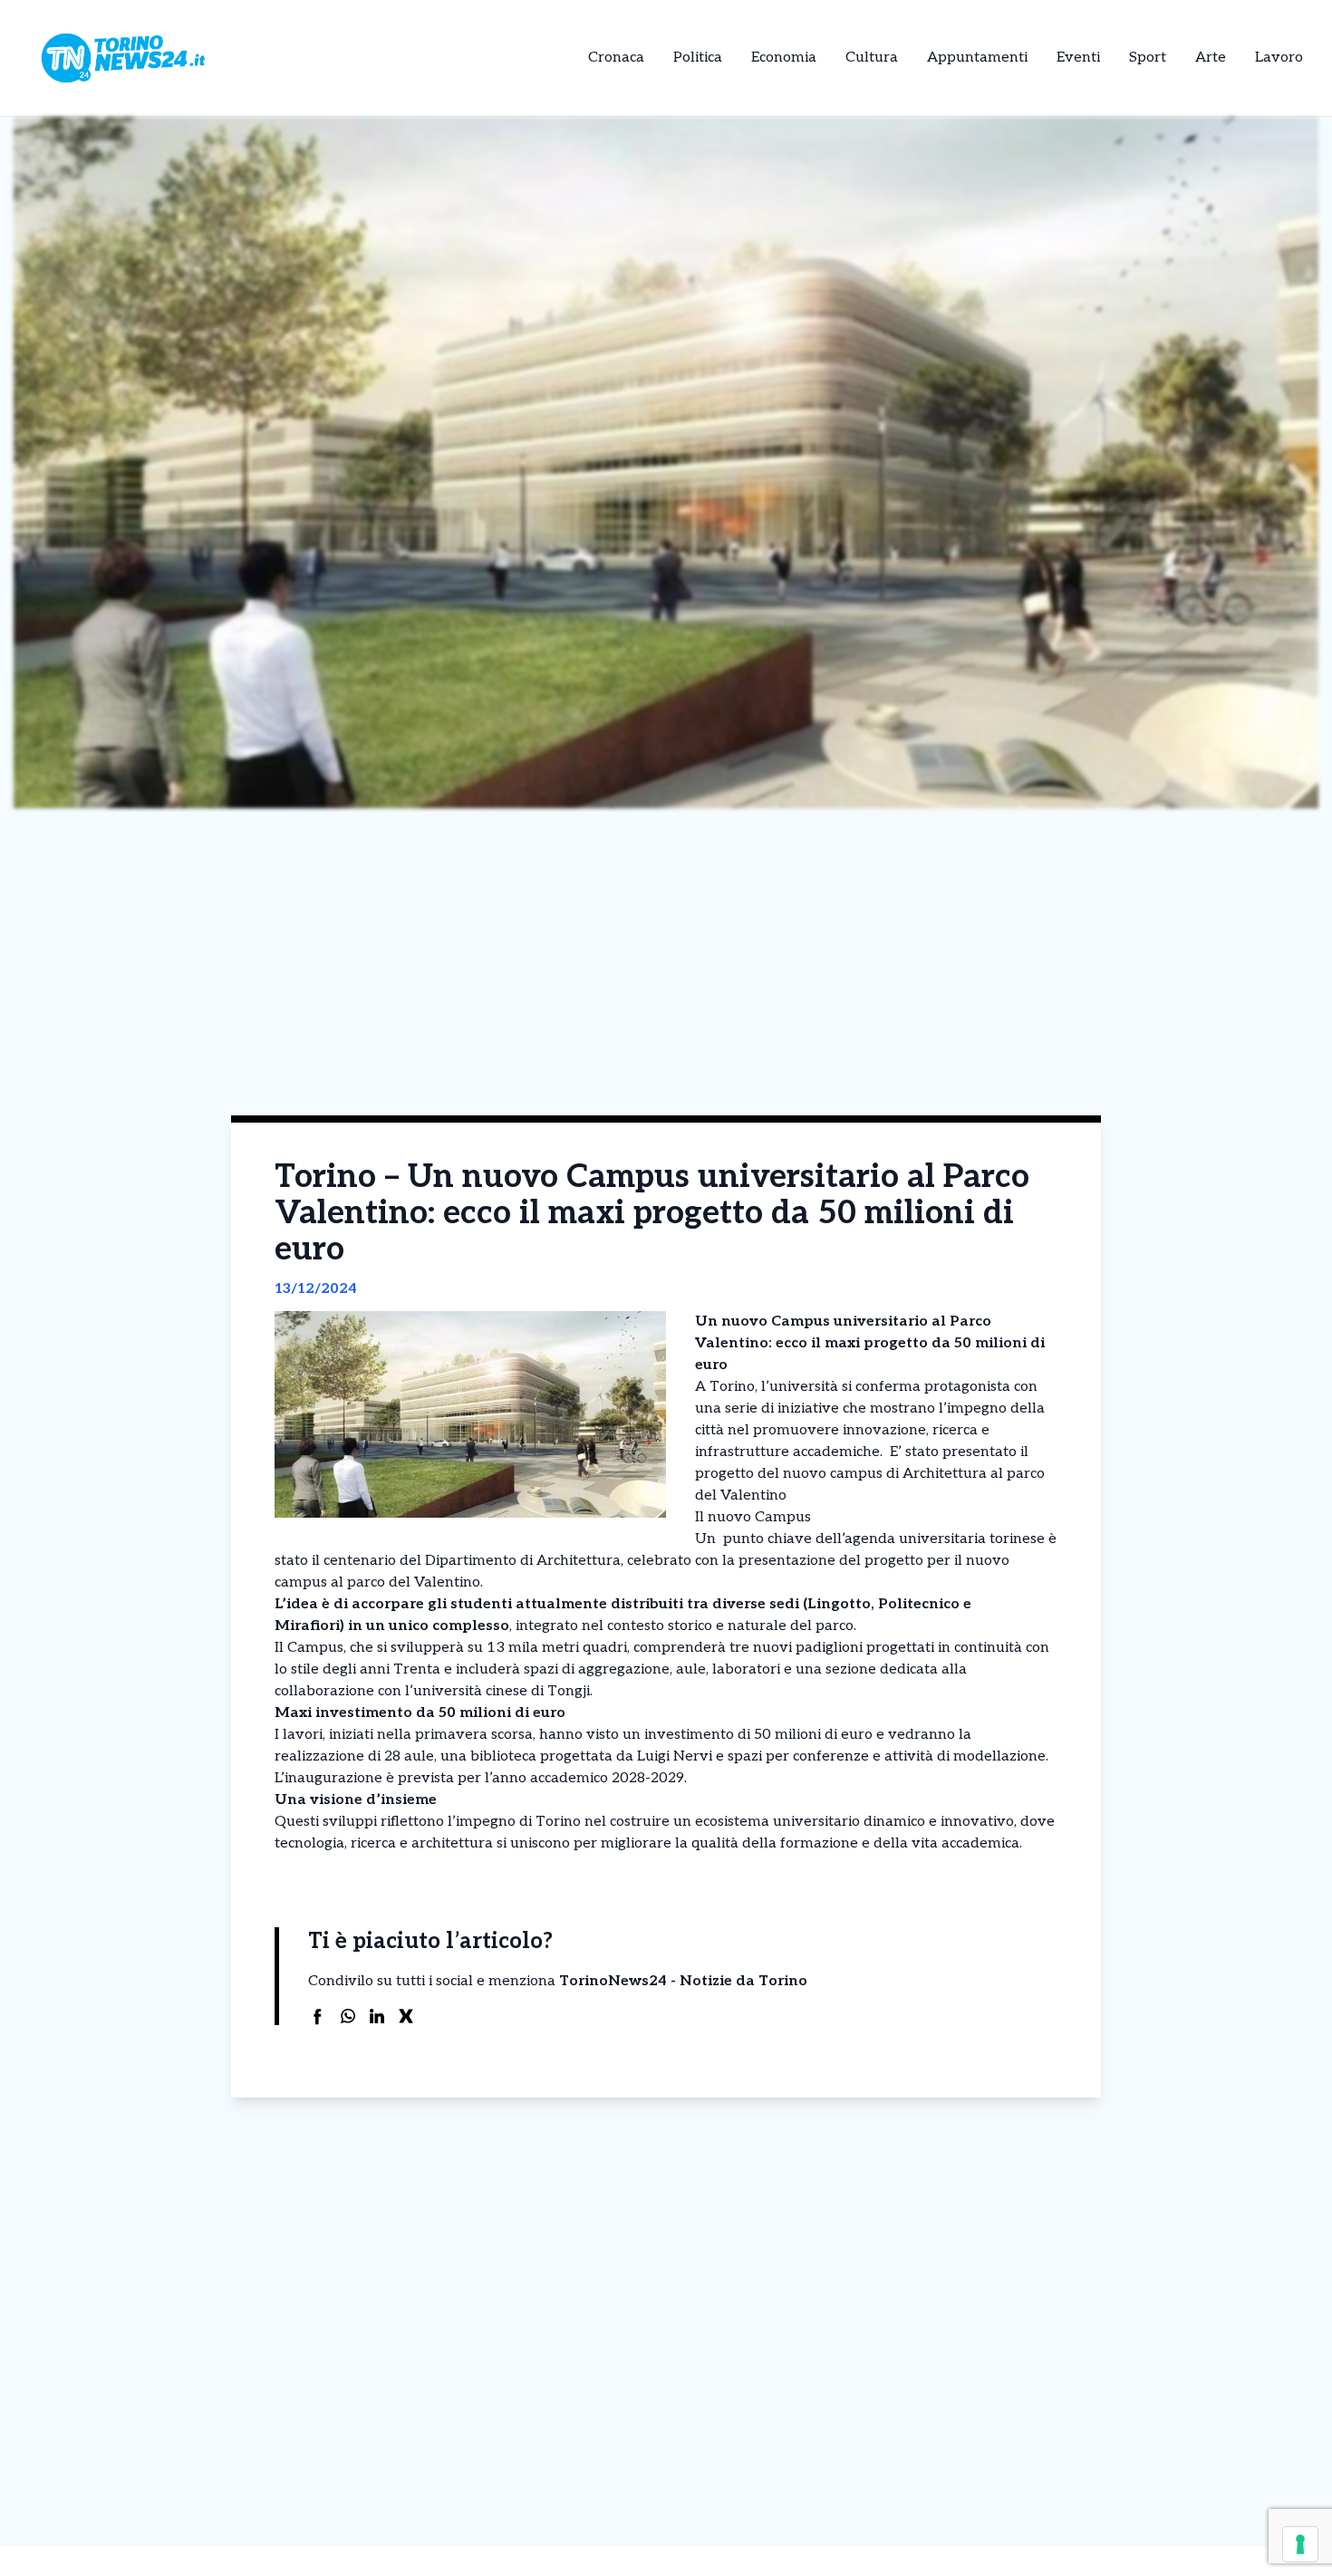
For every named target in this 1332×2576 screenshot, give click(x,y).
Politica (698, 58)
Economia (784, 58)
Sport (1148, 58)
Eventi (1078, 58)
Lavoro (1279, 58)
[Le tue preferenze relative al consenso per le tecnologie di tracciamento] (1300, 2544)
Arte (1211, 58)
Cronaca (616, 58)
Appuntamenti (977, 58)
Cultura (872, 58)
